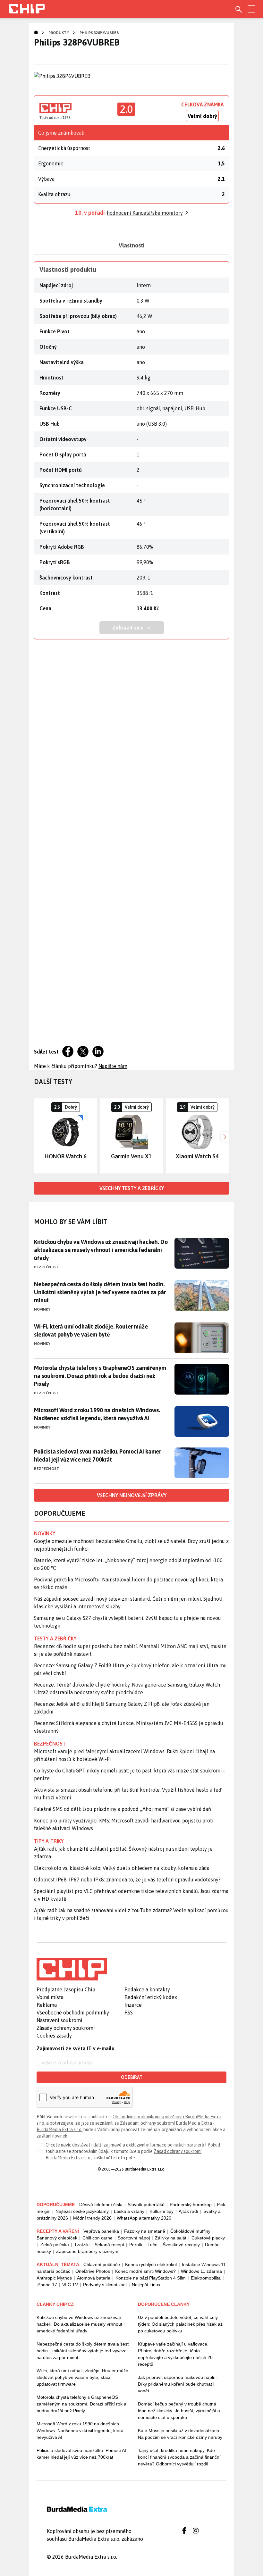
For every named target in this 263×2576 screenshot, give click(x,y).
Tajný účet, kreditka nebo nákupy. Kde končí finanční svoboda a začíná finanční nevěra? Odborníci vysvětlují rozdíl (179, 2457)
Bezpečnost (47, 1267)
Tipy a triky (49, 1841)
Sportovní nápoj (134, 2238)
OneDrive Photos (93, 2271)
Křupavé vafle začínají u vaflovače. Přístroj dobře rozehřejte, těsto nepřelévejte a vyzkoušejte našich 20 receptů (175, 2354)
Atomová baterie (94, 2278)
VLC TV (70, 2285)
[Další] (224, 1136)
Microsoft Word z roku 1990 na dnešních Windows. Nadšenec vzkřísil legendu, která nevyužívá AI (97, 1414)
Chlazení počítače (102, 2264)
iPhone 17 (47, 2285)
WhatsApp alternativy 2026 (144, 2218)
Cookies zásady (54, 2036)
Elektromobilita (206, 2278)
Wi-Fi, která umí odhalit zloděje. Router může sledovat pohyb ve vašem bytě (91, 1330)
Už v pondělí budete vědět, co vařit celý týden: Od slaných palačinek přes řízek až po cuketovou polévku (180, 2324)
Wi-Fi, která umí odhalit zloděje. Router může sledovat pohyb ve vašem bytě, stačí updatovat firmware (82, 2377)
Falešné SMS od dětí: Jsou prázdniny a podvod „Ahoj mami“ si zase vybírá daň (123, 1809)
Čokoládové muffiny (190, 2231)
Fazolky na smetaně (145, 2231)
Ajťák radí (188, 2211)
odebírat (132, 2077)
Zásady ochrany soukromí (66, 2028)
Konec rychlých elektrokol (151, 2264)
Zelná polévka (55, 2245)
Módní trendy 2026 (92, 2218)
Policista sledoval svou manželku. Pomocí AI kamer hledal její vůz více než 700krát (98, 1455)
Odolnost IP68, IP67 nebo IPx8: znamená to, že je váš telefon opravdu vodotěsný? (127, 1880)
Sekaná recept (109, 2245)
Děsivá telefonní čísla (101, 2205)
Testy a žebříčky (55, 1638)
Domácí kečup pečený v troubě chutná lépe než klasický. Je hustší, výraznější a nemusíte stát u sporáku (179, 2411)
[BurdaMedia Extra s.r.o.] (72, 1969)
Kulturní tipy (161, 2211)
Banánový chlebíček (57, 2238)
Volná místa (50, 1997)
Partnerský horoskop (191, 2205)
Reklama (47, 2005)
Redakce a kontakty (147, 1989)
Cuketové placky (208, 2238)
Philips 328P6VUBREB (99, 33)
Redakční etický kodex (151, 1997)
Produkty (59, 33)
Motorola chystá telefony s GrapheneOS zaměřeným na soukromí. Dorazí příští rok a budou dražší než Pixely (100, 1376)
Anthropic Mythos (54, 2278)
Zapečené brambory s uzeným (87, 2251)
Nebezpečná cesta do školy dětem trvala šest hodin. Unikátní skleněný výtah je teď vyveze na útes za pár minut (100, 1292)
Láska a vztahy (129, 2211)
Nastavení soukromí (59, 2020)
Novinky (42, 1309)
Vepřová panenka (101, 2231)
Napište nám (113, 1066)
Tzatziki (82, 2245)
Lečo (153, 2245)
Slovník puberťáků (146, 2205)
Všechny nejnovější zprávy (132, 1495)
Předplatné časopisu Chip (66, 1989)
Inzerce (133, 2005)
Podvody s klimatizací (105, 2285)
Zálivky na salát (171, 2238)
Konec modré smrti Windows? (145, 2271)
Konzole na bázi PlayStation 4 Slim (151, 2278)
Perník (136, 2245)
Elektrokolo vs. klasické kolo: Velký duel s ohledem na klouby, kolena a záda (122, 1868)
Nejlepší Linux (146, 2285)
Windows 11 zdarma (201, 2271)
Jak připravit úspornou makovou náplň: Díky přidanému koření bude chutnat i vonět (177, 2384)
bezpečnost (50, 1744)
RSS (129, 2013)
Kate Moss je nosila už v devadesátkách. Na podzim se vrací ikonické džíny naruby (180, 2434)
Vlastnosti (132, 245)
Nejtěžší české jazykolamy (82, 2211)
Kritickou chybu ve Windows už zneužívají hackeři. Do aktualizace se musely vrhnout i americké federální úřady (101, 1250)
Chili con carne (98, 2238)
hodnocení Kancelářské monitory (145, 213)
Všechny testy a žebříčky (132, 1188)
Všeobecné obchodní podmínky (73, 2013)
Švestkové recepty (181, 2245)
